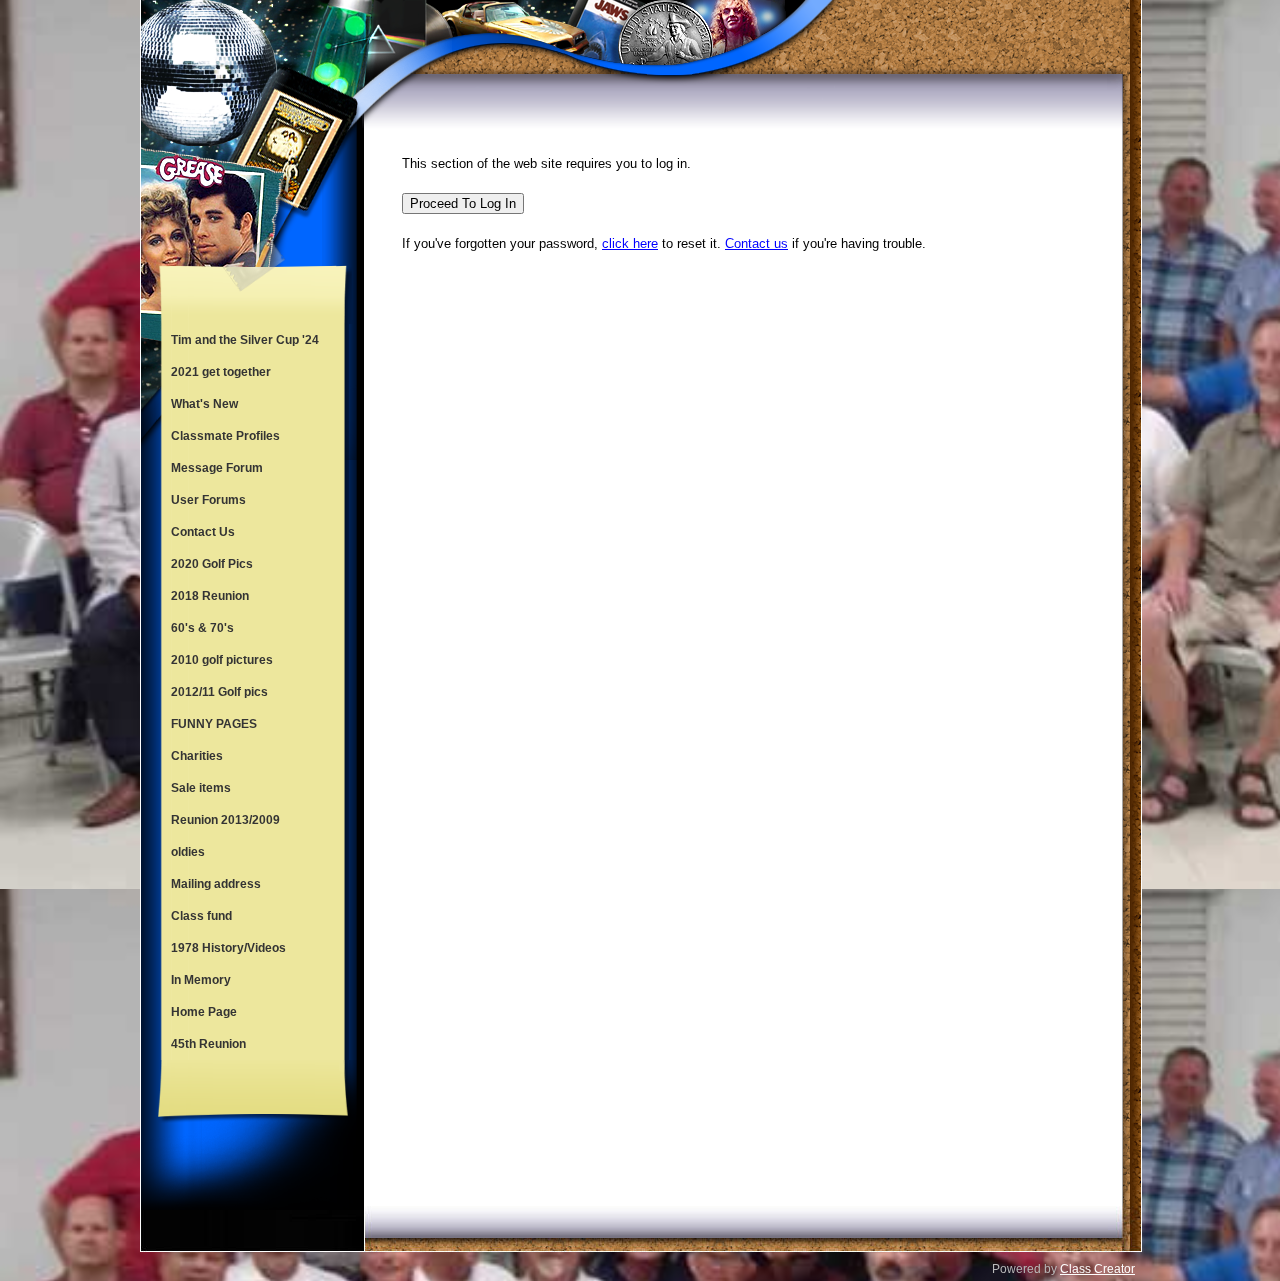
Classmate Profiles (225, 436)
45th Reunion (208, 1044)
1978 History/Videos (228, 948)
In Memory (201, 980)
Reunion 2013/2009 (225, 820)
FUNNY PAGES (214, 724)
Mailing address (216, 884)
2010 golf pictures (222, 660)
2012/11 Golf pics (219, 692)
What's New (204, 404)
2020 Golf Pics (212, 564)
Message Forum (217, 468)
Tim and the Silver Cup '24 (245, 340)
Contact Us (203, 532)
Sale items (201, 788)
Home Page (204, 1012)
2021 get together (221, 372)
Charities (197, 756)
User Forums (208, 500)
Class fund (201, 916)
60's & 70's (202, 628)
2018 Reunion (210, 596)
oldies (188, 852)
